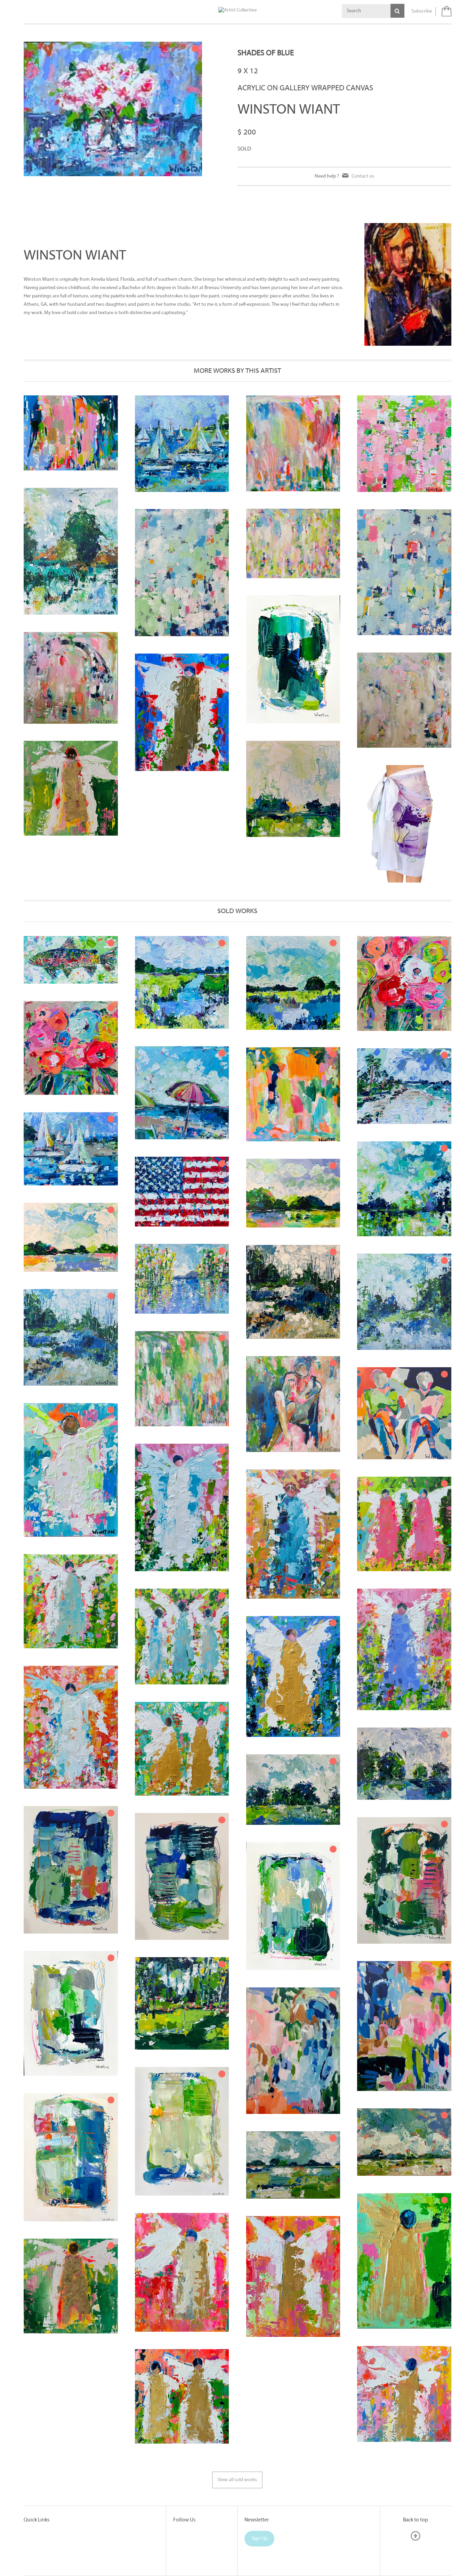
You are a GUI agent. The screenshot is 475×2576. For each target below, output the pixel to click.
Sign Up (259, 2539)
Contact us (363, 176)
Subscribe (422, 11)
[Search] (397, 11)
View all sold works (237, 2480)
